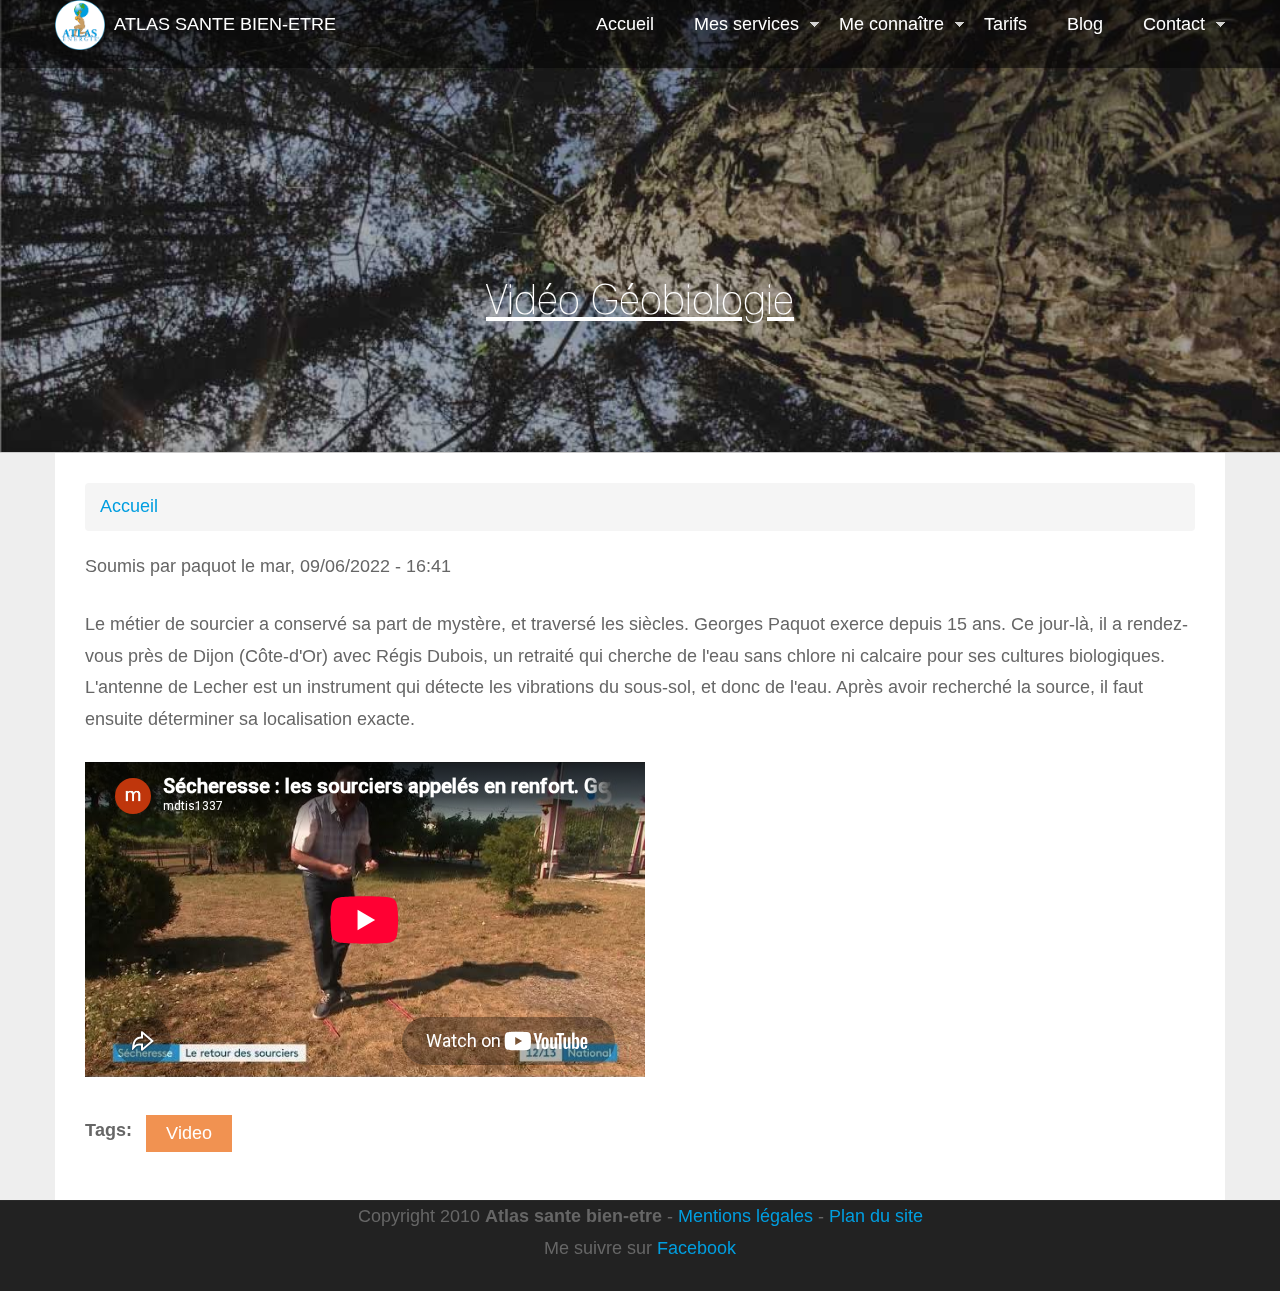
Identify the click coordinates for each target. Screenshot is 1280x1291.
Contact (1164, 26)
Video (189, 1133)
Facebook (696, 1248)
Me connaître (881, 26)
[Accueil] (80, 25)
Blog (1085, 24)
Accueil (625, 24)
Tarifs (1005, 24)
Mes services (736, 26)
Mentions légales (745, 1216)
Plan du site (876, 1216)
